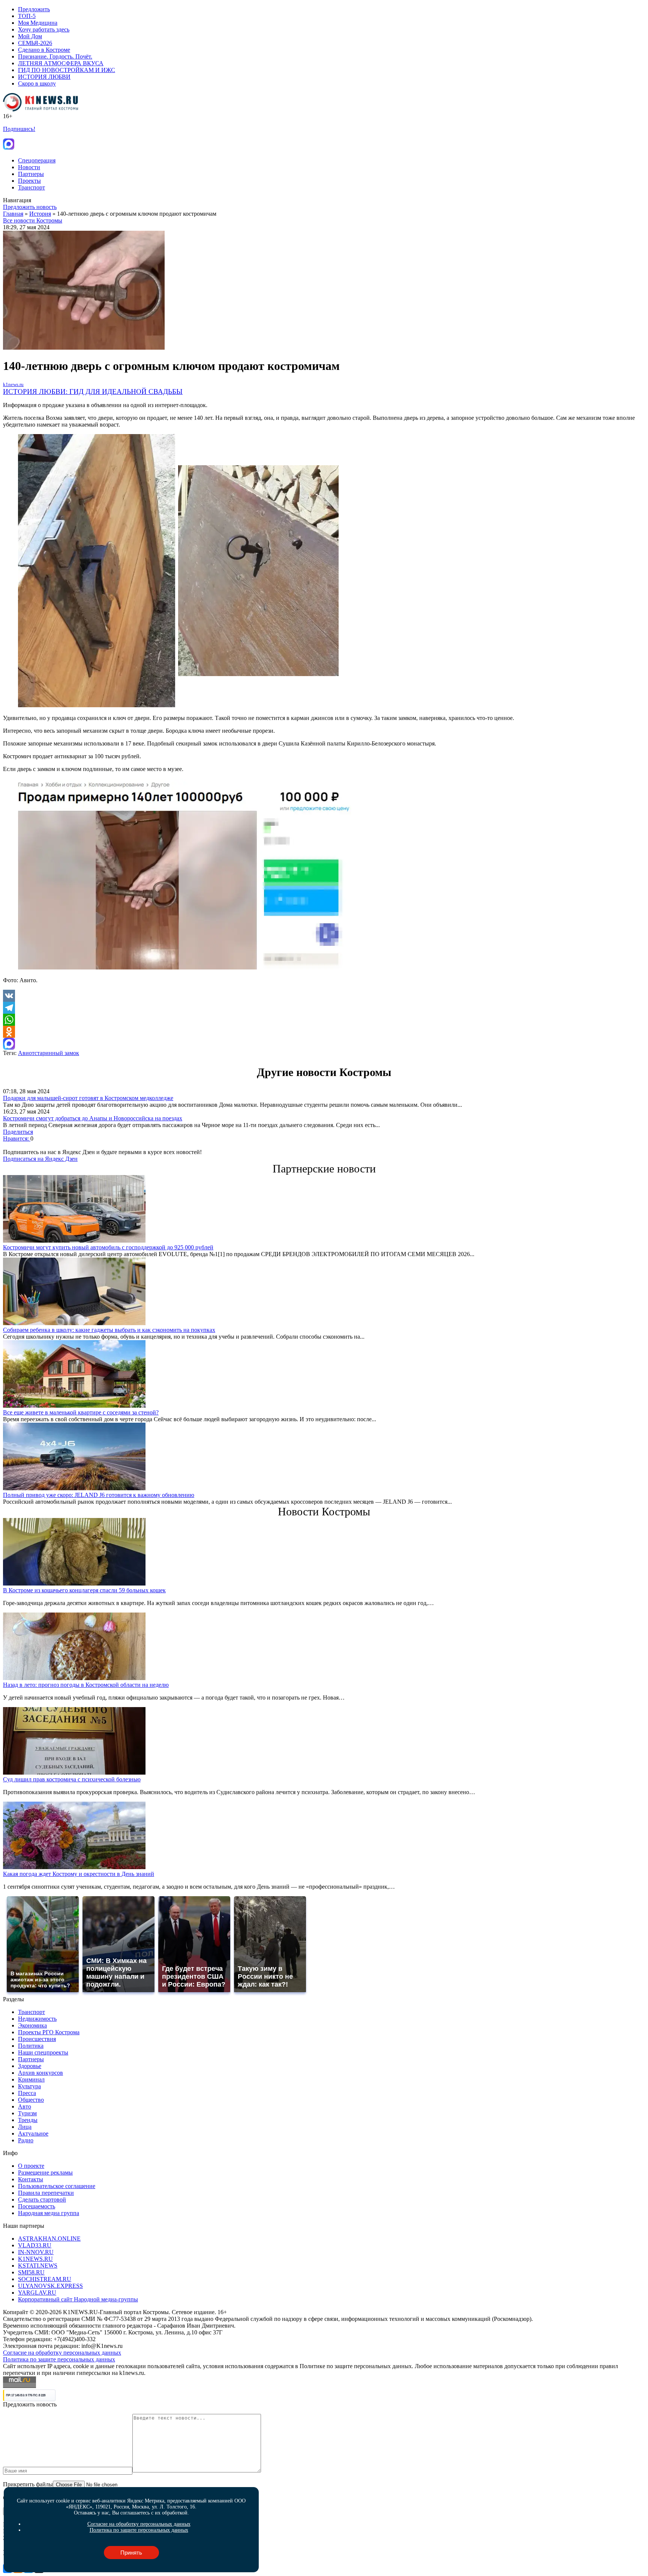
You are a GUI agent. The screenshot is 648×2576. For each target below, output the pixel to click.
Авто (25, 2106)
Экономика (32, 2025)
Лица (25, 2127)
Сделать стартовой (42, 2200)
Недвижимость (37, 2019)
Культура (29, 2086)
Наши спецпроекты (43, 2052)
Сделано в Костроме (44, 50)
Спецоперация (37, 160)
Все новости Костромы (33, 220)
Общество (31, 2100)
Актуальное (33, 2133)
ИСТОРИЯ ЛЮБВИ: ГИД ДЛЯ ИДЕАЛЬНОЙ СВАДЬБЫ (93, 392)
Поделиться (18, 1132)
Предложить (34, 9)
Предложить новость (30, 207)
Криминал (31, 2079)
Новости (29, 167)
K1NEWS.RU (35, 2259)
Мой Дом (30, 36)
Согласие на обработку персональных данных (62, 2353)
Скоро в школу (37, 83)
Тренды (28, 2120)
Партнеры (31, 174)
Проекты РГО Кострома (49, 2032)
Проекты (29, 181)
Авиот (26, 1053)
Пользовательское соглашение (57, 2186)
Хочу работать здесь (44, 29)
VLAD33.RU (35, 2245)
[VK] (324, 996)
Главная (13, 214)
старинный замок (57, 1053)
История (40, 214)
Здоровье (30, 2066)
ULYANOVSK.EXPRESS (50, 2286)
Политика (31, 2046)
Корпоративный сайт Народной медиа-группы (78, 2299)
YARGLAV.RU (37, 2293)
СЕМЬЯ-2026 (35, 43)
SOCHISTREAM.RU (45, 2279)
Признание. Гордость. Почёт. (55, 56)
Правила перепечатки (46, 2193)
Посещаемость (37, 2206)
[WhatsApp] (324, 1020)
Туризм (27, 2113)
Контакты (31, 2179)
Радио (26, 2140)
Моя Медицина (38, 23)
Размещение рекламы (45, 2172)
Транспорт (31, 187)
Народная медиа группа (49, 2213)
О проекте (31, 2166)
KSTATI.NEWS (38, 2266)
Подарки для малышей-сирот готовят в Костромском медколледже (88, 1098)
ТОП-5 (27, 16)
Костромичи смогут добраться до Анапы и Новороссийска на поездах (93, 1118)
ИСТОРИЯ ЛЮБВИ (44, 77)
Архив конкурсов (40, 2073)
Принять (131, 2553)
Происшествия (37, 2039)
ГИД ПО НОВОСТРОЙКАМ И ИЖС (67, 70)
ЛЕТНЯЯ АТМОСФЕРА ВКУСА (61, 63)
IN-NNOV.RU (36, 2252)
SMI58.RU (31, 2272)
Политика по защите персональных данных (59, 2359)
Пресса (27, 2093)
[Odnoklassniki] (324, 1032)
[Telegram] (324, 1008)
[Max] (324, 1044)
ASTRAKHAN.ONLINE (49, 2239)
